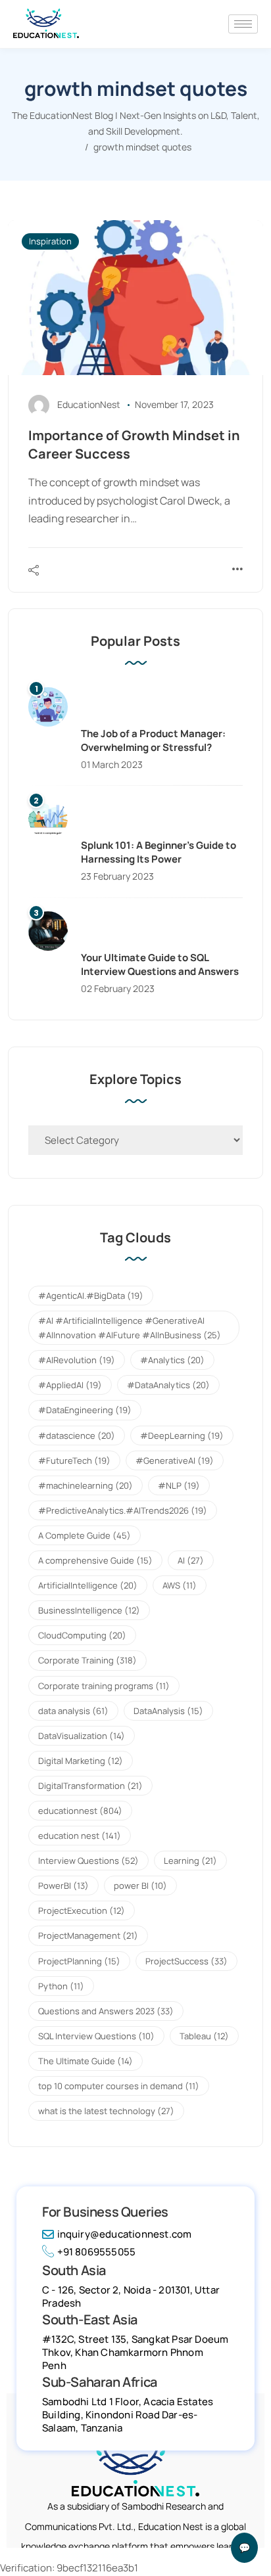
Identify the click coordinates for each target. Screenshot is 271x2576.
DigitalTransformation (90, 1786)
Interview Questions (88, 1861)
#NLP (179, 1485)
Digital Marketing (81, 1761)
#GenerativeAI (175, 1460)
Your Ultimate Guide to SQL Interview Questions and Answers (160, 964)
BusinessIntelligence (89, 1610)
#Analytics (172, 1360)
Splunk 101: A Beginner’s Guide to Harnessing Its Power (159, 852)
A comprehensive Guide (95, 1560)
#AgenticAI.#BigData (91, 1296)
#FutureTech (74, 1460)
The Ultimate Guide (86, 2061)
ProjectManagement (88, 1935)
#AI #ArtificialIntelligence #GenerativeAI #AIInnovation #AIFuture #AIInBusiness (130, 1328)
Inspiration (50, 241)
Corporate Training (87, 1660)
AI (191, 1560)
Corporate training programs (104, 1686)
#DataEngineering (85, 1410)
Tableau (204, 2036)
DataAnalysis (168, 1711)
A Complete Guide (85, 1535)
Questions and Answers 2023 (106, 2011)
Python (61, 1986)
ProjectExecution (82, 1910)
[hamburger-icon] (243, 24)
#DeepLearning (182, 1435)
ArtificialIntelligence (88, 1585)
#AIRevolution (77, 1360)
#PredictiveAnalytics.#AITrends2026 (123, 1510)
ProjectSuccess (186, 1961)
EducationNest (89, 404)
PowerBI (63, 1886)
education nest (80, 1836)
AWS (180, 1585)
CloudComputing (82, 1635)
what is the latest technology (106, 2111)
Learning (190, 1861)
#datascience (77, 1435)
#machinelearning (86, 1485)
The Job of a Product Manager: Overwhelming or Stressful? (153, 740)
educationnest (80, 1811)
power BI (140, 1886)
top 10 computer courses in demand (119, 2086)
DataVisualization (82, 1736)
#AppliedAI (70, 1385)
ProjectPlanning (79, 1961)
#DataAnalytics (168, 1385)
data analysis (73, 1711)
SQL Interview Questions (96, 2036)
